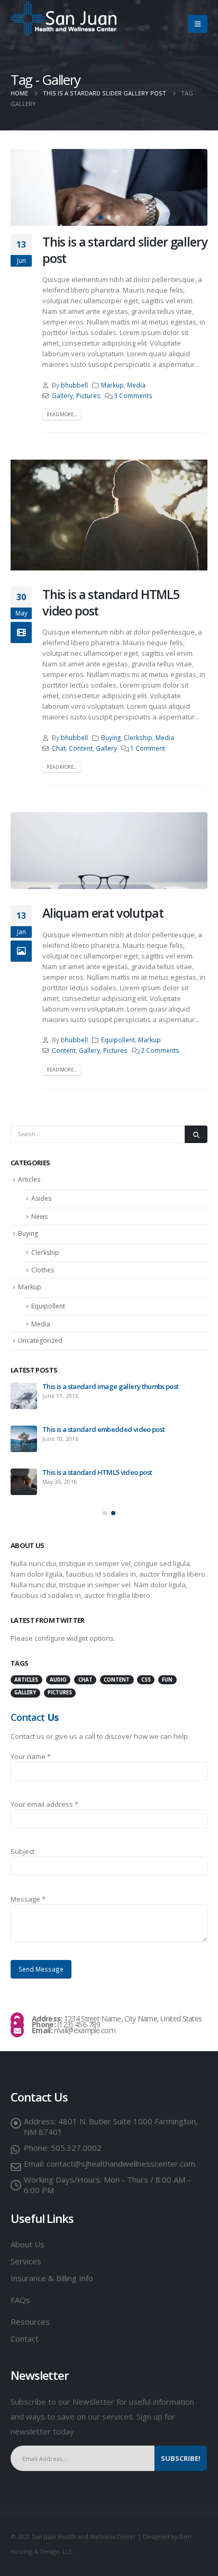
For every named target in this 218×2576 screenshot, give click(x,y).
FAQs (20, 2292)
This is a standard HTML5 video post (111, 602)
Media (136, 385)
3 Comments (133, 395)
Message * (28, 1891)
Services (26, 2253)
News (39, 1216)
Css (146, 1672)
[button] (101, 217)
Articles (29, 1179)
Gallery (62, 395)
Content (81, 748)
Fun (167, 1672)
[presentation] (24, 188)
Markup (112, 385)
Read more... (62, 414)
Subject (22, 1843)
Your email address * (44, 1796)
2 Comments (160, 1050)
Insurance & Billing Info (52, 2270)
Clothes (43, 1270)
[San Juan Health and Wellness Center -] (63, 19)
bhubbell (74, 385)
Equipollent (118, 1040)
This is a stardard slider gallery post (125, 250)
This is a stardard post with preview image (107, 1421)
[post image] (109, 187)
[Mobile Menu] (198, 24)
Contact (25, 2331)
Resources (31, 2314)
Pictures (88, 395)
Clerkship (138, 737)
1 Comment (148, 748)
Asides (41, 1198)
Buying (111, 737)
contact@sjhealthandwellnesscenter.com (121, 2156)
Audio (58, 1672)
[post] (24, 1431)
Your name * (31, 1748)
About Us (28, 2236)
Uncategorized (40, 1340)
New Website (31, 1386)
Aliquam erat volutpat (103, 913)
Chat (59, 748)
